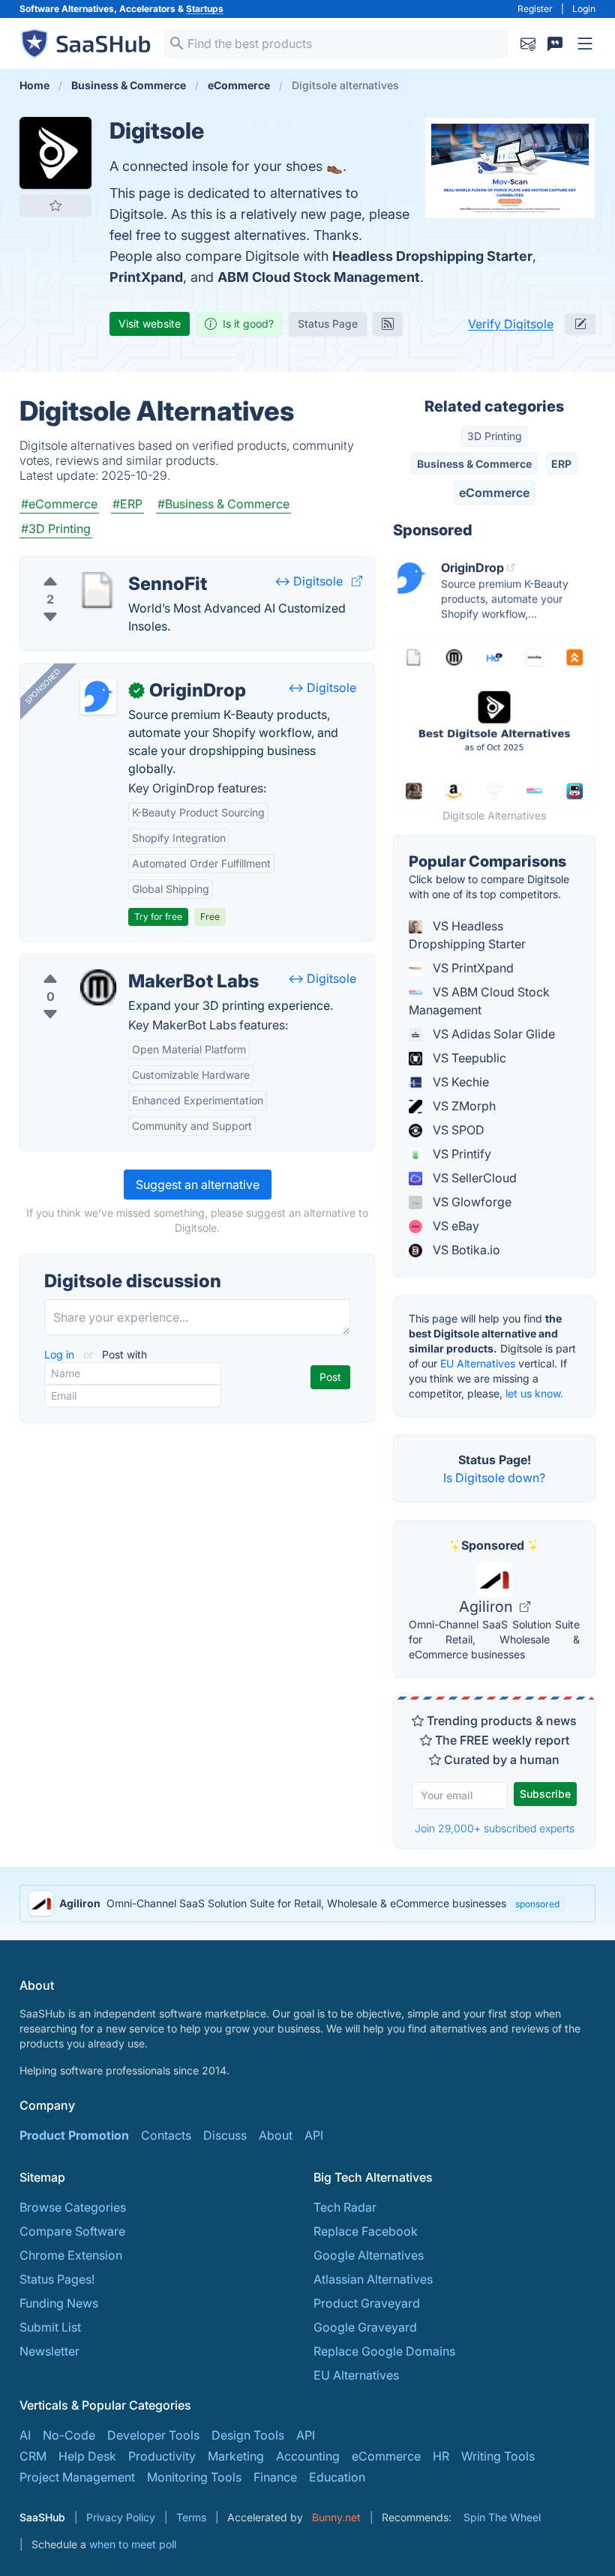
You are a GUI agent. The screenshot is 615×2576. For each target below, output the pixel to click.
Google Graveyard (365, 2327)
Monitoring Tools (194, 2477)
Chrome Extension (71, 2255)
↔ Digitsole (309, 581)
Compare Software (72, 2231)
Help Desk (87, 2456)
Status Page (328, 323)
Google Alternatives (369, 2255)
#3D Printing (56, 529)
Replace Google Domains (384, 2351)
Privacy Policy (121, 2517)
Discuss (225, 2135)
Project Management (77, 2477)
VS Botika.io (465, 1250)
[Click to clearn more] (307, 1904)
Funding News (59, 2303)
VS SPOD (457, 1130)
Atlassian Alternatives (373, 2279)
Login (584, 9)
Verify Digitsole (511, 324)
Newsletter (49, 2351)
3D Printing (495, 436)
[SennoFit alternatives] (98, 590)
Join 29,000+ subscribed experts (495, 1828)
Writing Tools (498, 2456)
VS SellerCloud (473, 1178)
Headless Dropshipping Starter (432, 256)
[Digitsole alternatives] (55, 153)
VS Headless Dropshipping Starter (467, 935)
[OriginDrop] (98, 696)
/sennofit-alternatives (92, 566)
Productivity (162, 2456)
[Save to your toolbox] (55, 205)
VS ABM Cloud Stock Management (479, 1001)
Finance (275, 2477)
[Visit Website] (357, 581)
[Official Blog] (388, 324)
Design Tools (248, 2435)
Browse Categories (73, 2207)
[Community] (555, 43)
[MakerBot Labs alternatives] (98, 987)
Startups (205, 9)
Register (535, 9)
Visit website (150, 323)
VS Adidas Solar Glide (492, 1034)
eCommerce (494, 493)
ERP (561, 464)
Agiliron (488, 1607)
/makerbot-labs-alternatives (111, 963)
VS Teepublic (468, 1058)
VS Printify (460, 1154)
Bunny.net (336, 2517)
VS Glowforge (471, 1202)
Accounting (308, 2456)
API (314, 2135)
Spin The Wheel (502, 2517)
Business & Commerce (474, 464)
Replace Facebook (366, 2231)
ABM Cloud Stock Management (319, 277)
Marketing (236, 2456)
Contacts (166, 2135)
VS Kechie (459, 1082)
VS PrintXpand (472, 968)
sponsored (537, 1904)
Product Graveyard (367, 2303)
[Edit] (580, 324)
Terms (191, 2517)
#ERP (127, 504)
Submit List (50, 2327)
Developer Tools (153, 2435)
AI (25, 2435)
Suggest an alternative (198, 1185)
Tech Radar (345, 2207)
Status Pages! (57, 2279)
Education (337, 2477)
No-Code (69, 2435)
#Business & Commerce (223, 504)
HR (441, 2456)
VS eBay (454, 1226)
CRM (33, 2456)
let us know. (534, 1393)
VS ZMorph (463, 1106)
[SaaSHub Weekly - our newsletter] (528, 43)
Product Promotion (74, 2135)
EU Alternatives (478, 1363)
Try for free (158, 917)
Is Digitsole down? (494, 1478)
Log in (61, 1354)
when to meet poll (133, 2544)
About (276, 2135)
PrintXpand (146, 277)
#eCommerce (59, 504)
